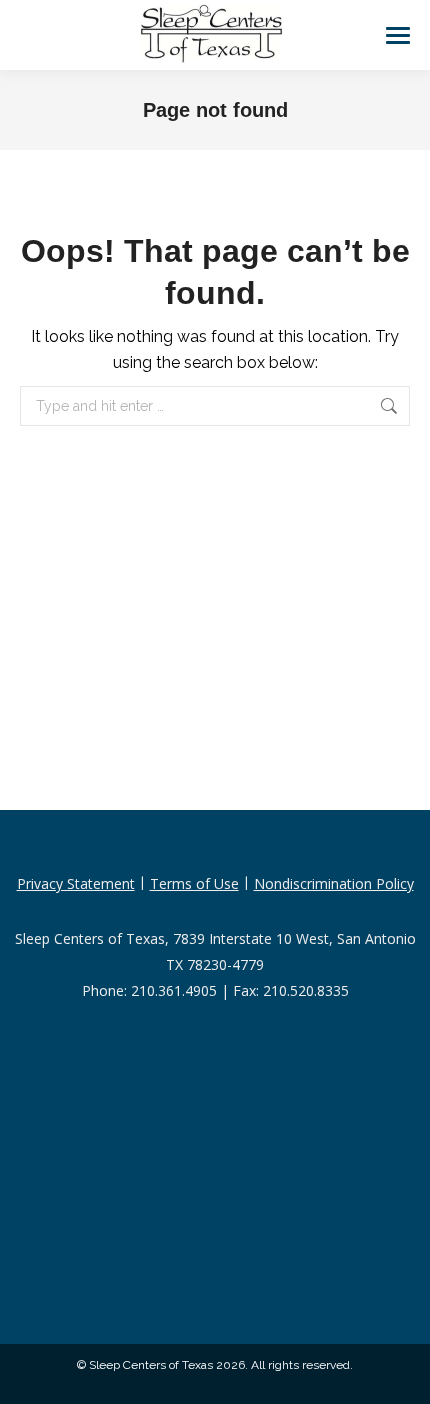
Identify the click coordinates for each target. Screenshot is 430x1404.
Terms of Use (194, 883)
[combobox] (215, 406)
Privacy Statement (76, 883)
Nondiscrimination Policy (334, 883)
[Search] (391, 406)
